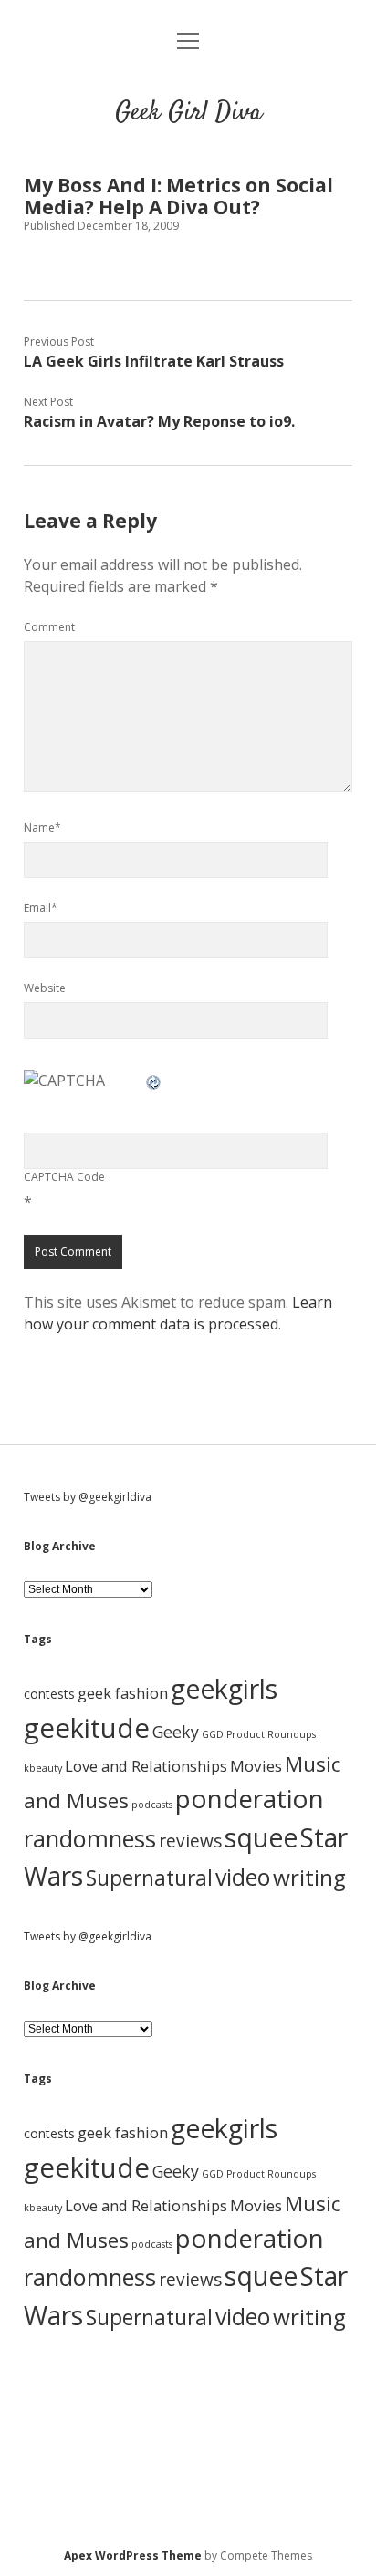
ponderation (250, 1798)
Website (45, 988)
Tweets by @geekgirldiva (88, 1497)
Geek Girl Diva (188, 113)
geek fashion (123, 1693)
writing (309, 1877)
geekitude (87, 1728)
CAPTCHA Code (64, 1177)
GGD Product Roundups (259, 1734)
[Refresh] (154, 1081)
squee (261, 1837)
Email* (41, 908)
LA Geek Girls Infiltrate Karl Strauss (154, 361)
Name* (42, 828)
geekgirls (224, 1688)
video (243, 1877)
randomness (90, 1838)
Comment (49, 627)
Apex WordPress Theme (133, 2555)
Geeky (176, 1732)
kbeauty (43, 1768)
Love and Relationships (146, 1766)
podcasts (152, 1805)
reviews (190, 1841)
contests (49, 1694)
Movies (256, 1766)
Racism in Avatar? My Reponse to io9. (159, 421)
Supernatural (149, 1878)
